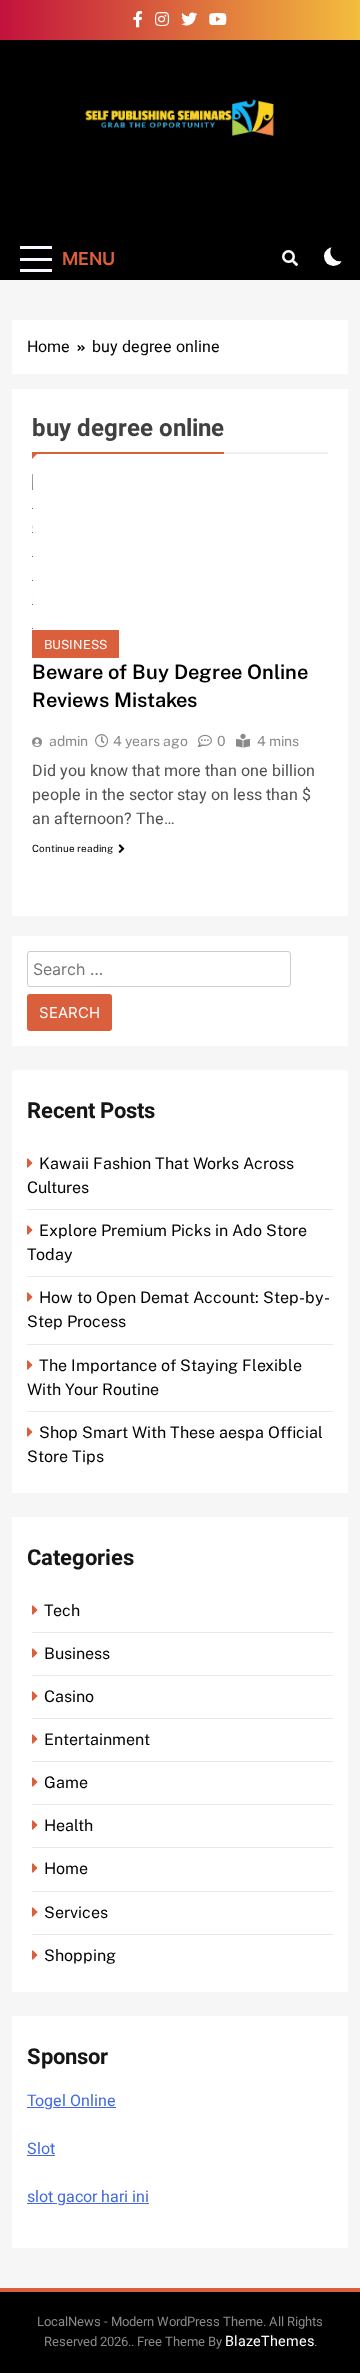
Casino (69, 1696)
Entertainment (97, 1739)
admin (68, 741)
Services (76, 1912)
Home (66, 1868)
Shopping (80, 1955)
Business (75, 644)
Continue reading (72, 848)
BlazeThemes (269, 2341)
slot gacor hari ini (88, 2197)
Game (66, 1782)
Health (68, 1825)
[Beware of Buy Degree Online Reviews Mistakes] (180, 566)
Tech (62, 1610)
